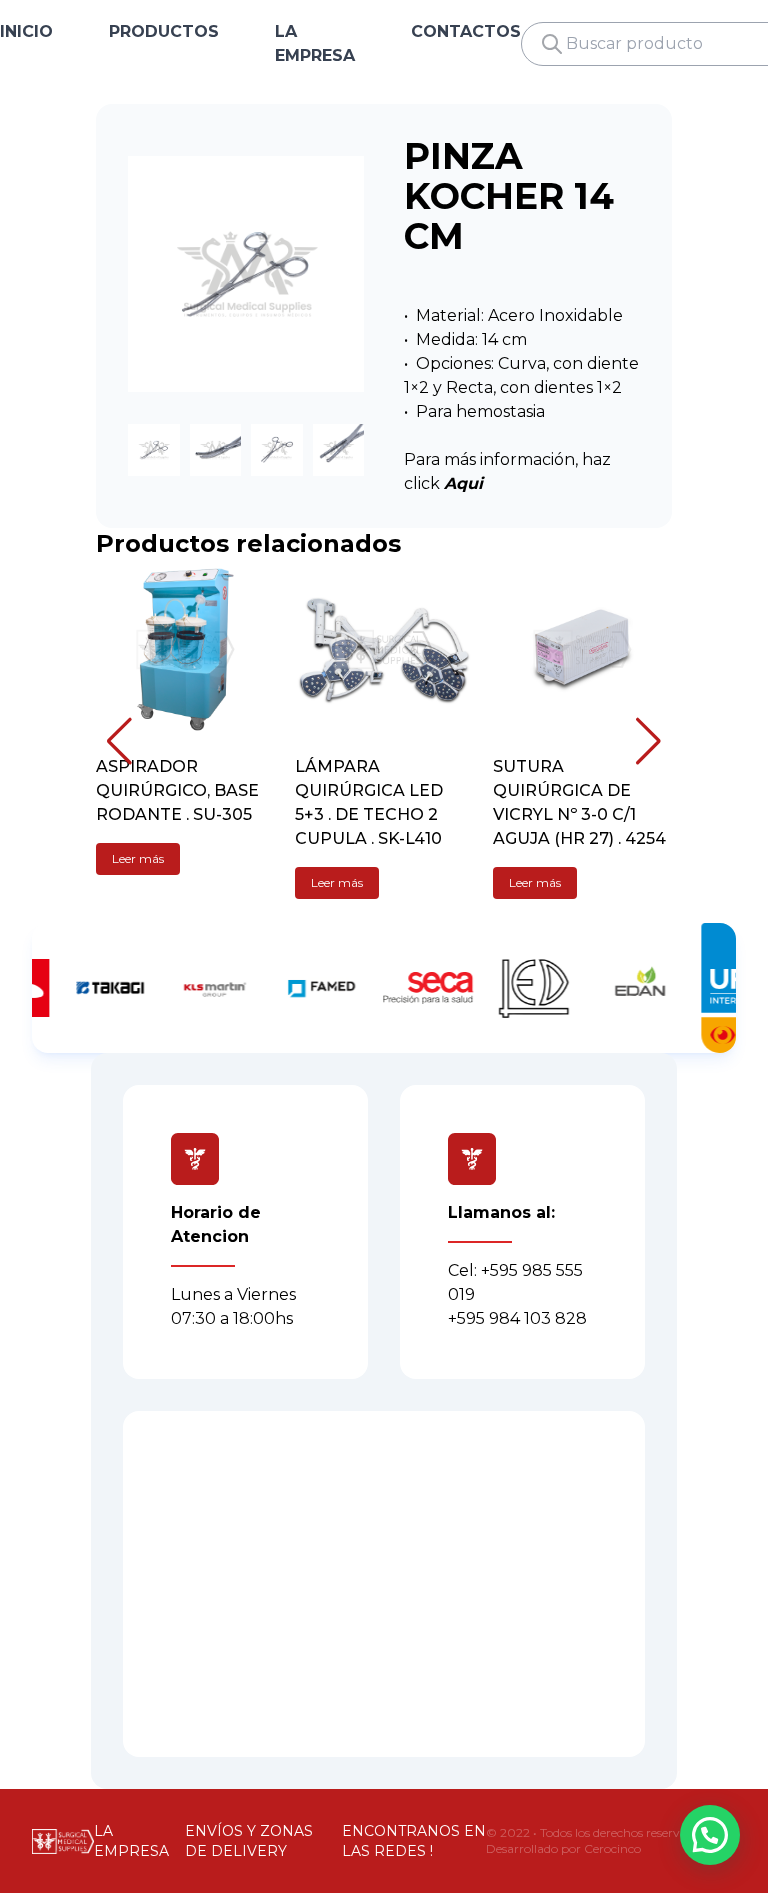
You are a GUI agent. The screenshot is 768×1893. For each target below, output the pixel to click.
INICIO (26, 31)
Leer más (138, 858)
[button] (119, 741)
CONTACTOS (466, 31)
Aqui (463, 483)
